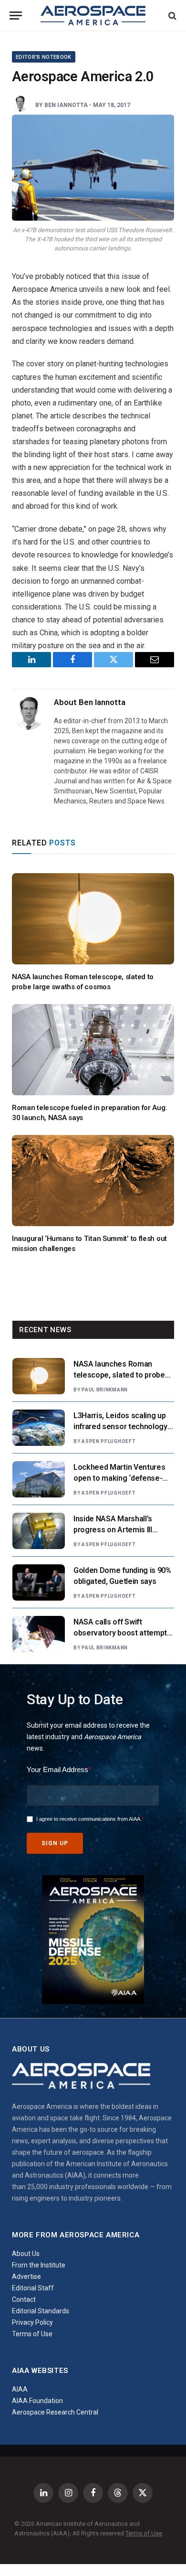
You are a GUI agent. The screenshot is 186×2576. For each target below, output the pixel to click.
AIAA (20, 2389)
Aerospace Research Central (55, 2412)
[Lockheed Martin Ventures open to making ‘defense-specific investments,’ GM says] (39, 1479)
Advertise (26, 2277)
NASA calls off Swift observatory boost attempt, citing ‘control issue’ (121, 1633)
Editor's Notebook (44, 57)
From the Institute (39, 2265)
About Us (26, 2254)
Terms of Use (32, 2334)
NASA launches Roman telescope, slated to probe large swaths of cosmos (119, 1375)
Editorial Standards (41, 2311)
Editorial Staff (33, 2288)
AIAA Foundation (37, 2401)
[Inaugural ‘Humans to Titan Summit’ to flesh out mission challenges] (93, 1181)
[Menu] (16, 16)
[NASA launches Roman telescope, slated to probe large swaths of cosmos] (93, 919)
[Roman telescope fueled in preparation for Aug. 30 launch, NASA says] (93, 1050)
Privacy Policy (32, 2322)
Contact (24, 2299)
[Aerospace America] (93, 16)
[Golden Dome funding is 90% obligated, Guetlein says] (39, 1582)
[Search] (171, 16)
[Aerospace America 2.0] (93, 168)
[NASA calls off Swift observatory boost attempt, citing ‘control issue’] (39, 1634)
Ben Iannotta (66, 105)
